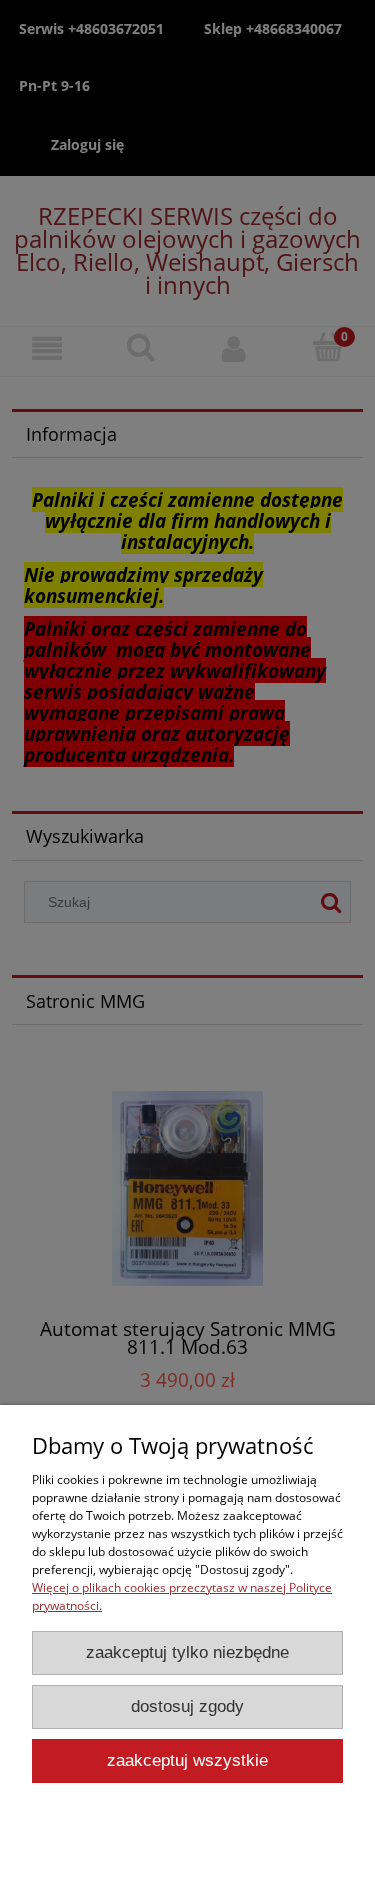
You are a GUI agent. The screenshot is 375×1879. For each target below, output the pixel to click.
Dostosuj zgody (187, 1706)
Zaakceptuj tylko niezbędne (187, 1652)
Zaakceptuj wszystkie (187, 1760)
